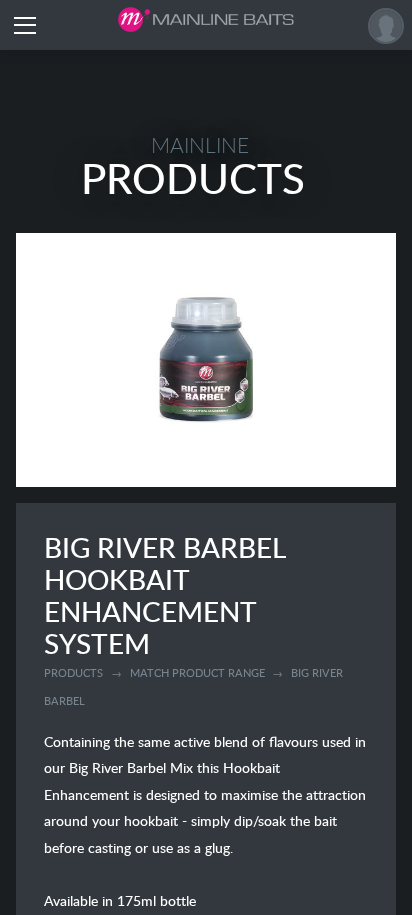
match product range (197, 672)
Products (73, 672)
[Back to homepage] (206, 19)
